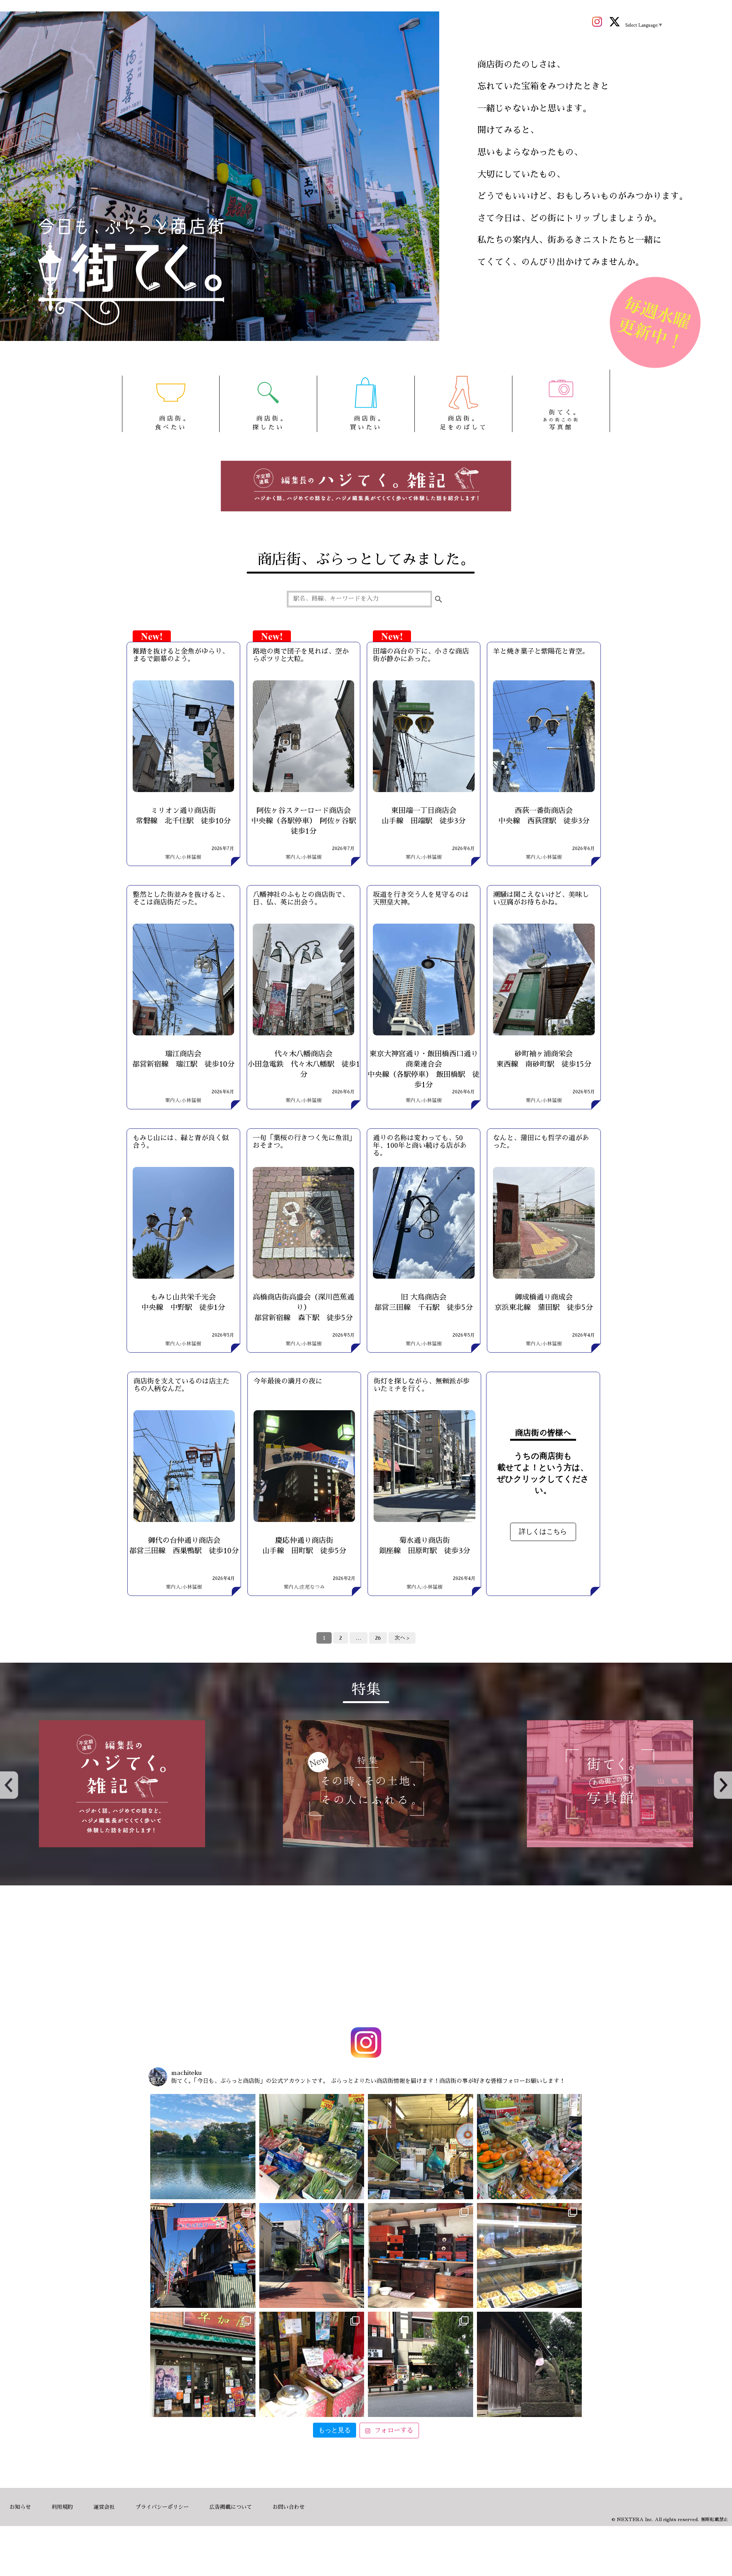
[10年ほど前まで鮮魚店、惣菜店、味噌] (203, 2256)
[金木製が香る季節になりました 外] (421, 2364)
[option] (122, 1784)
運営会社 (104, 2507)
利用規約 (62, 2507)
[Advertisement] (366, 1958)
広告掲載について (231, 2507)
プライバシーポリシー (162, 2507)
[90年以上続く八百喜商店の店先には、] (421, 2147)
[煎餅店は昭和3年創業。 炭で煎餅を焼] (203, 2364)
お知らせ (20, 2507)
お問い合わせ (289, 2507)
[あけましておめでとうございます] (203, 2147)
